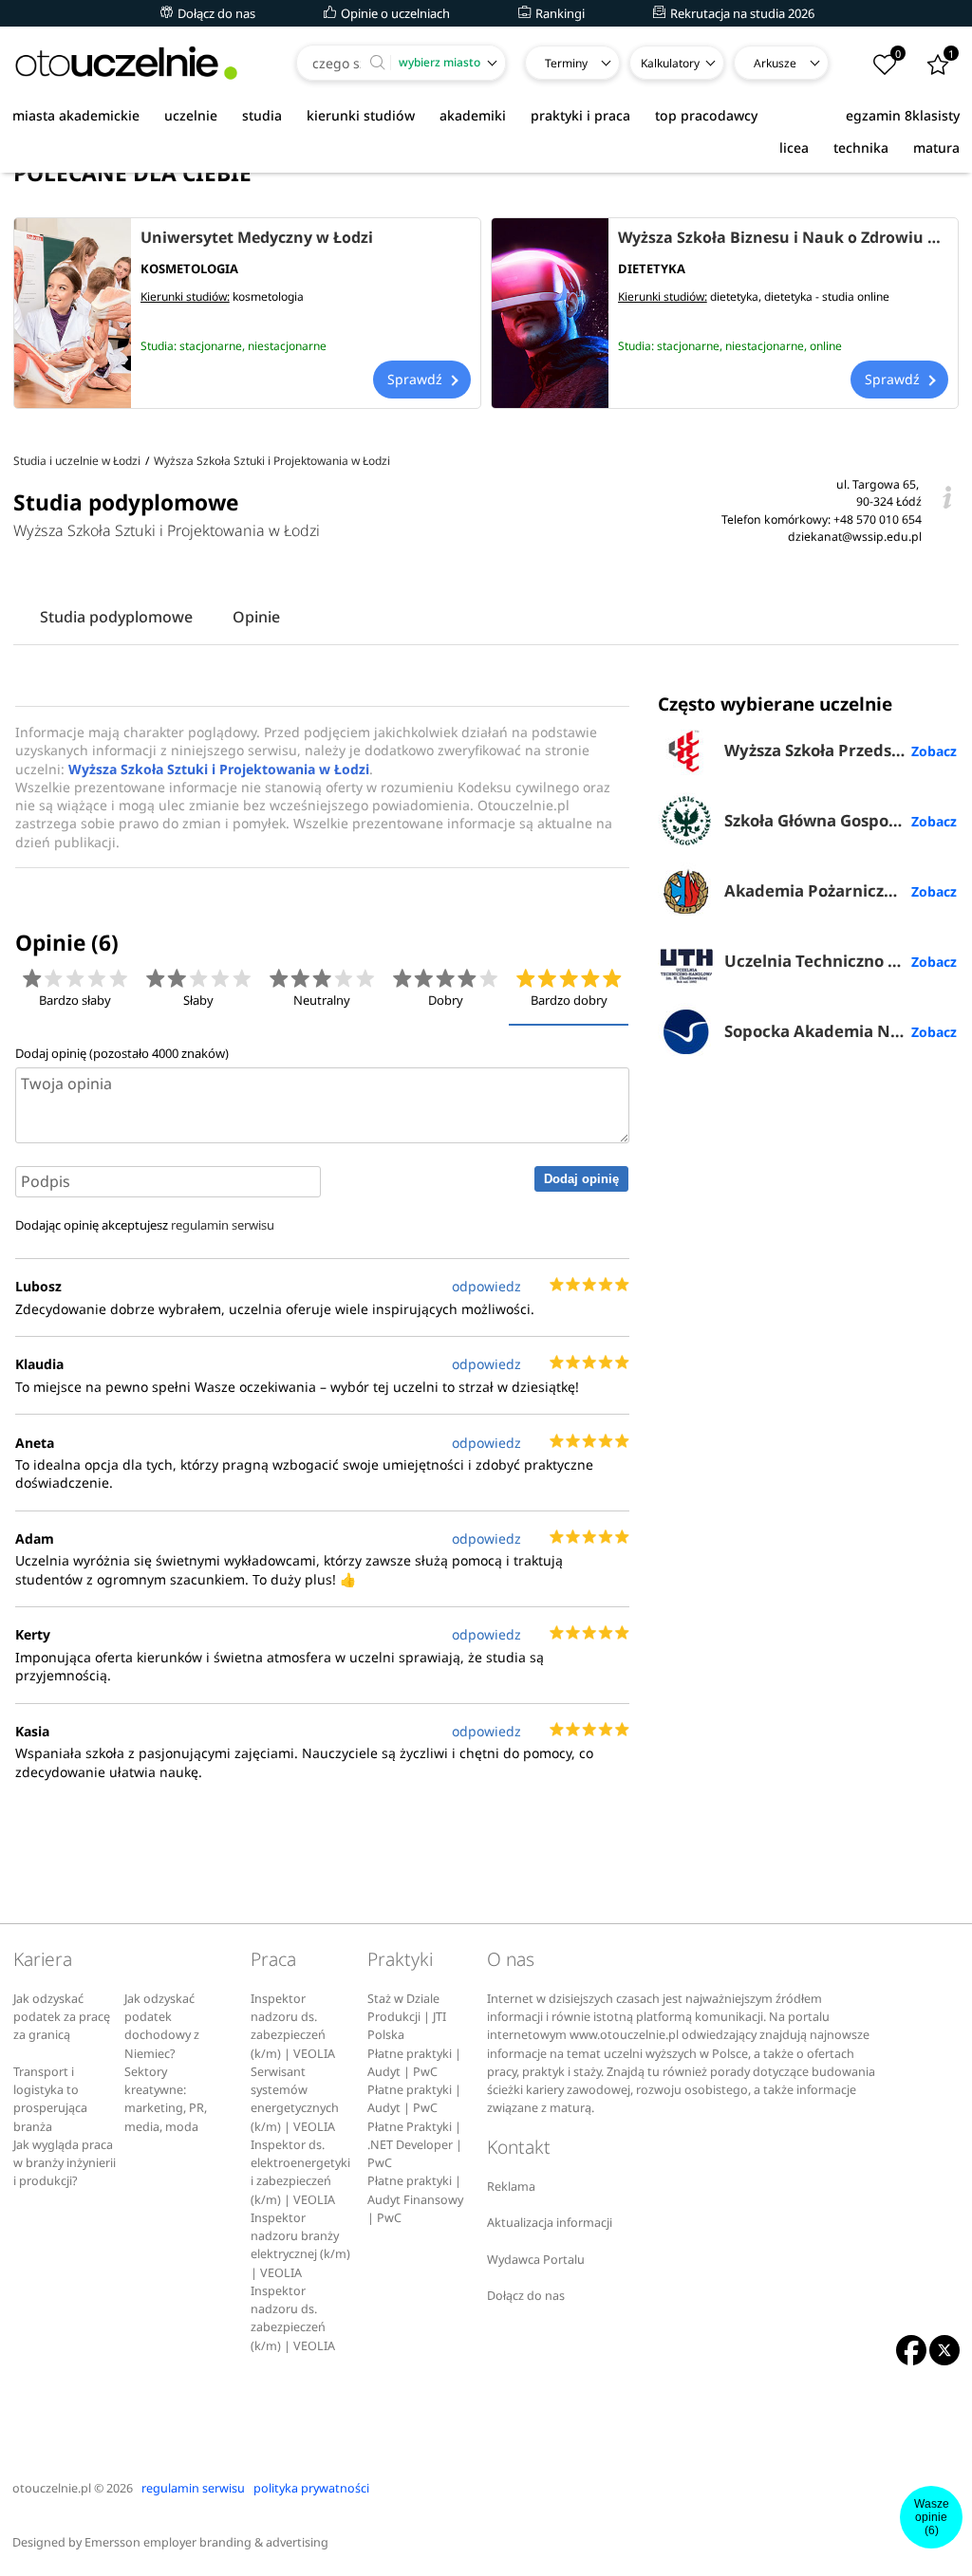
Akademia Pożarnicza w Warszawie (841, 890)
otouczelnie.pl (52, 2488)
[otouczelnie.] (126, 63)
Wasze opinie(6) (932, 2517)
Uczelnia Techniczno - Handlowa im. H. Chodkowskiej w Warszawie (841, 961)
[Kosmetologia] (73, 313)
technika (861, 148)
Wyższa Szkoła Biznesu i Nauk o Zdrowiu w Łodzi (783, 237)
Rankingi (559, 13)
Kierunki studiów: (185, 297)
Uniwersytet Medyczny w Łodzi (257, 237)
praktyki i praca (580, 115)
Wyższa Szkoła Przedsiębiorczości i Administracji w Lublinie (841, 750)
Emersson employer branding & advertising (206, 2542)
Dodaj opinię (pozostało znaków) (122, 1053)
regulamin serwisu (223, 1225)
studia (262, 115)
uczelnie (191, 115)
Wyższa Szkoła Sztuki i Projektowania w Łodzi (167, 530)
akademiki (473, 115)
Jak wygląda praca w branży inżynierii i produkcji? (65, 2163)
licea (794, 148)
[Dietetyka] (550, 313)
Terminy (566, 63)
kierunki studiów (361, 115)
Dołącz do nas (215, 13)
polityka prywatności (311, 2488)
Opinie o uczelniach (394, 13)
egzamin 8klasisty (903, 115)
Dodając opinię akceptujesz (145, 1225)
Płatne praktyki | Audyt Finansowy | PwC (415, 2199)
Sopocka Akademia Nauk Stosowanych (841, 1031)
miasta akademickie (76, 115)
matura (936, 148)
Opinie (256, 617)
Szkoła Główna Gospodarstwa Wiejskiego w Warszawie (841, 820)
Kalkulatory (670, 63)
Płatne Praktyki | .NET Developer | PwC (415, 2145)
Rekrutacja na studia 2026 (741, 13)
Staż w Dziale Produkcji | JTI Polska (407, 2017)
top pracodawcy (706, 115)
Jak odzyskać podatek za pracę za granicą (62, 2017)
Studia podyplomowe (116, 617)
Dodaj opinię (581, 1179)
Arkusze (775, 63)
